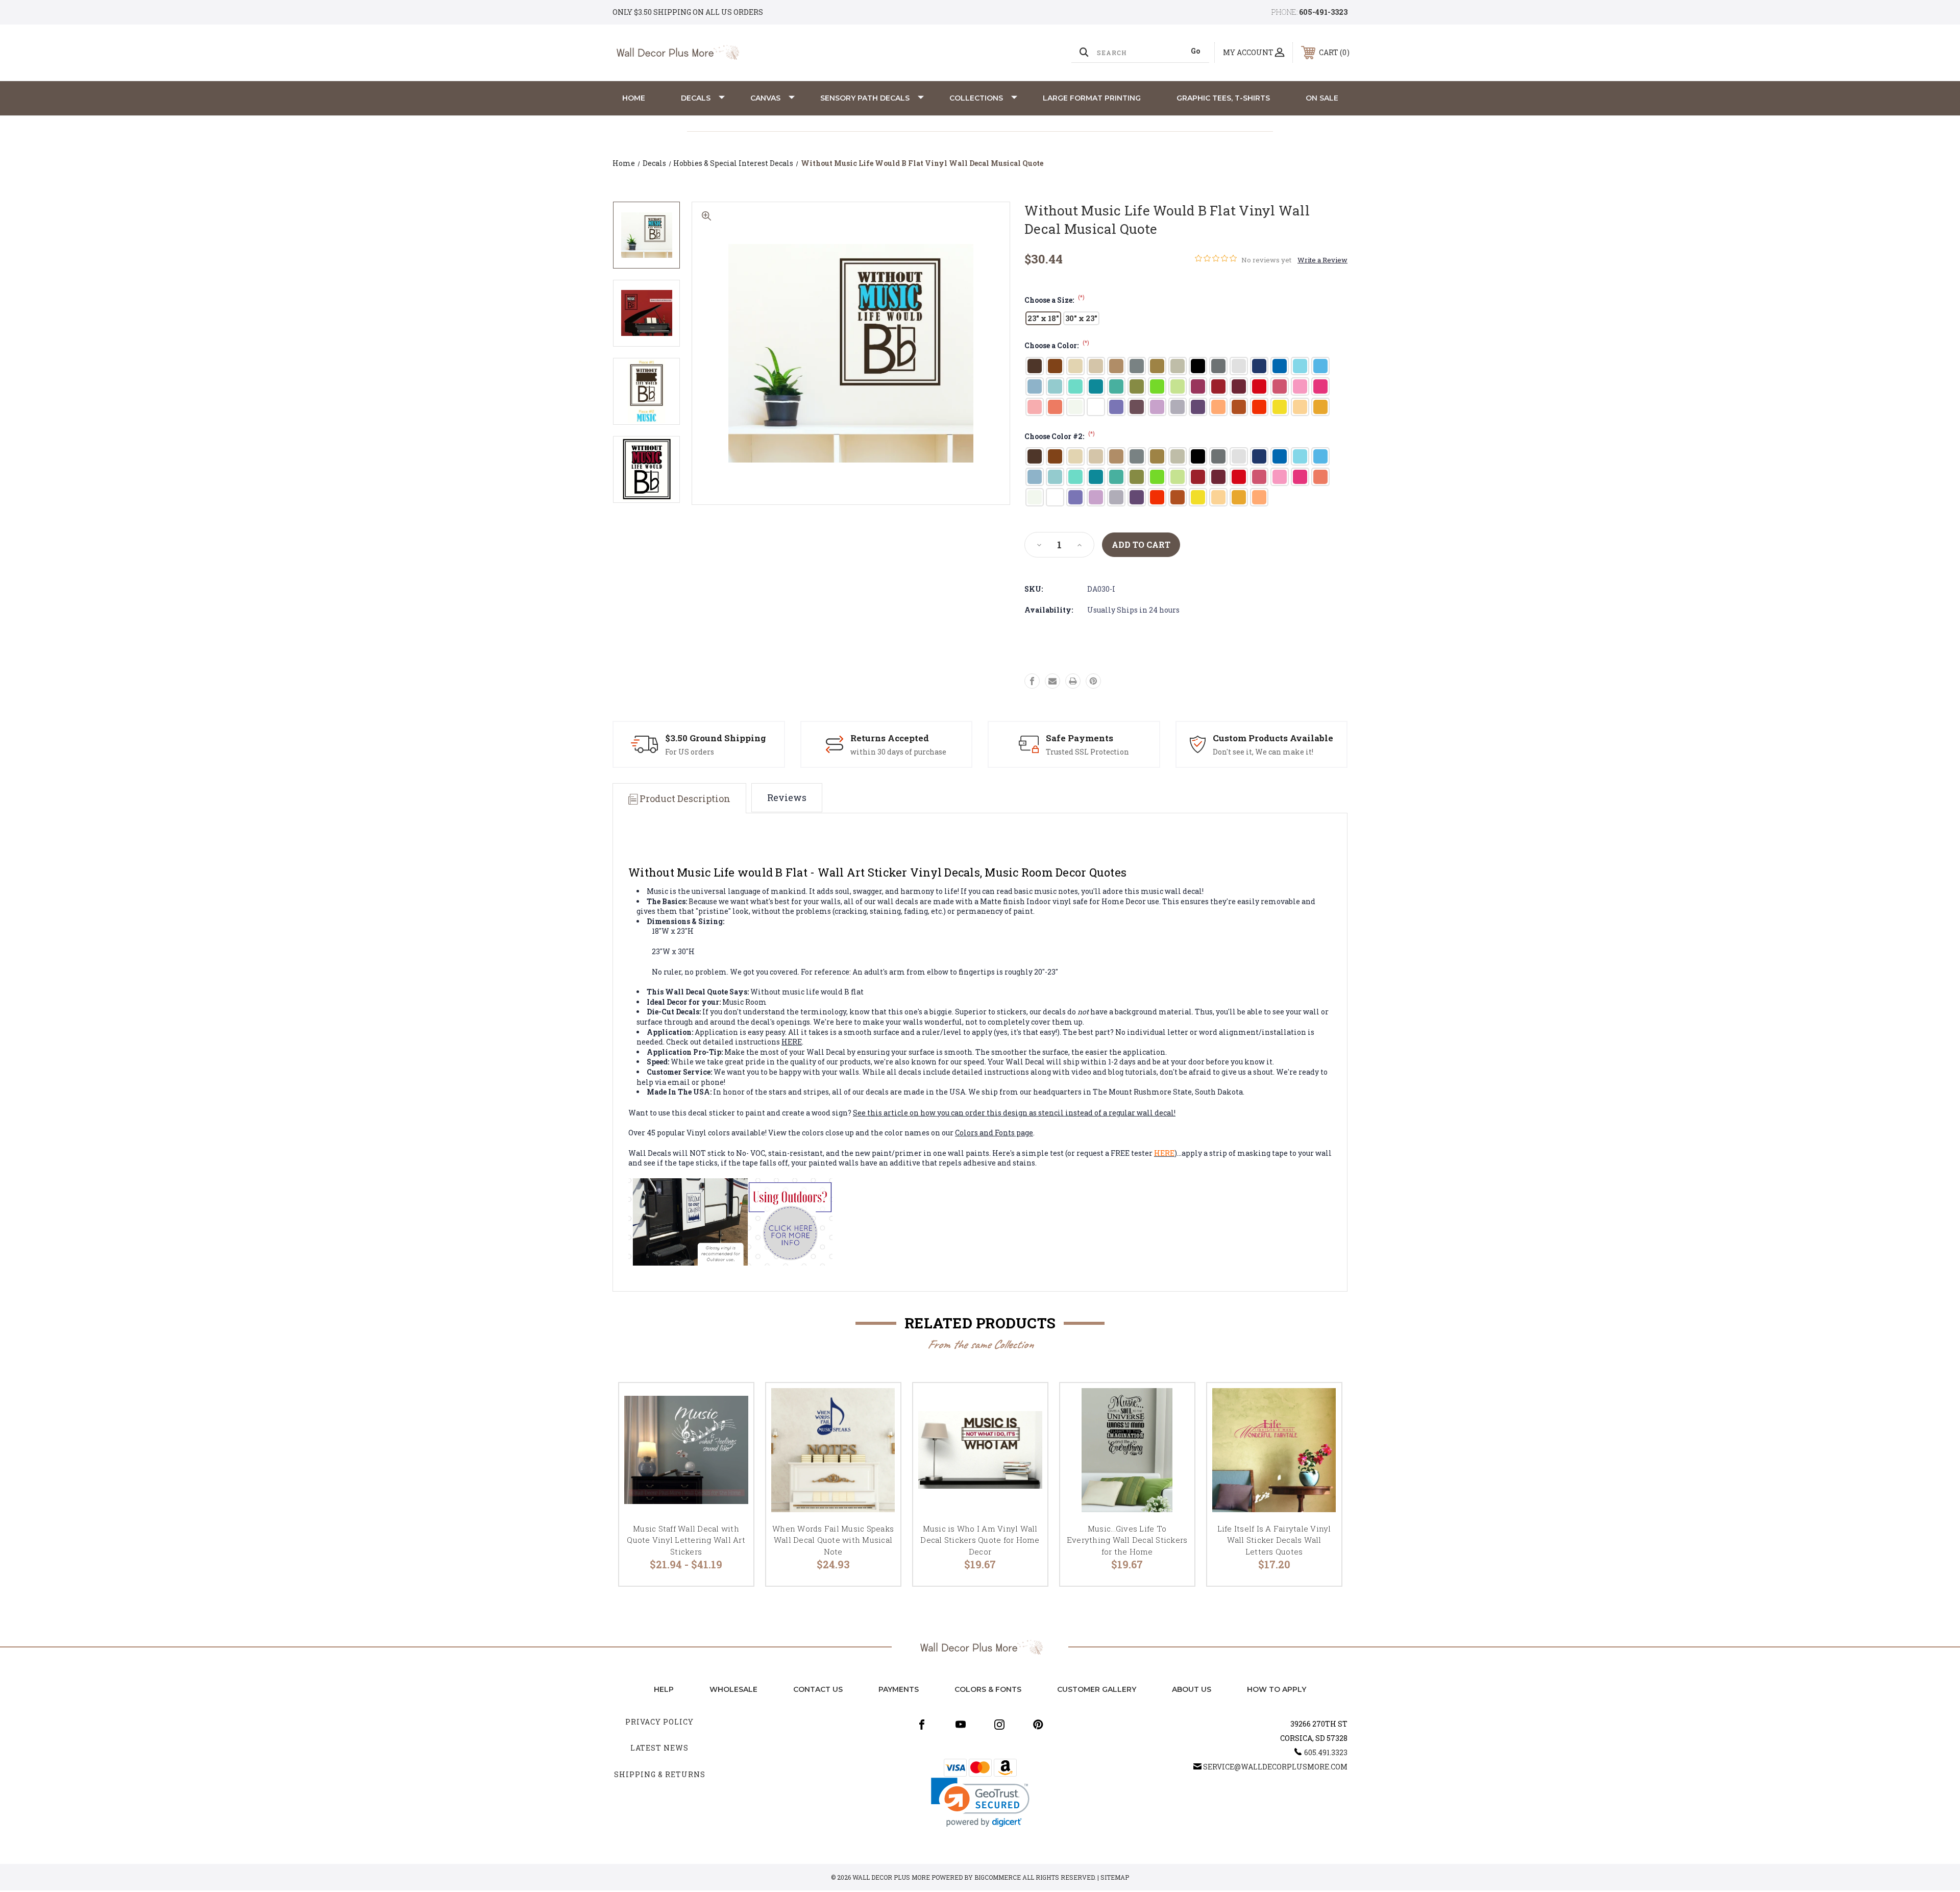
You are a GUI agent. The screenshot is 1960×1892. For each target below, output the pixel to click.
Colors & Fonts (988, 1689)
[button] (980, 1802)
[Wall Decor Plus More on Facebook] (922, 1725)
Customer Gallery (1097, 1689)
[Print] (1073, 681)
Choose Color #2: (1060, 436)
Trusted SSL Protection (1087, 752)
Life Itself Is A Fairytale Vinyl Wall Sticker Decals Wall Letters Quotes (1274, 1540)
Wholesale (733, 1689)
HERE (792, 1042)
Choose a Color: (1057, 345)
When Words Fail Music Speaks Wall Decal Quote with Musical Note (833, 1540)
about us (1192, 1689)
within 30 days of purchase (898, 752)
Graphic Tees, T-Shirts (1223, 98)
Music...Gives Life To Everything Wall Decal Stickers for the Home (1127, 1540)
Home (634, 98)
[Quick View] (733, 1404)
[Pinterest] (1093, 681)
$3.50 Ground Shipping (716, 738)
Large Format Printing (1092, 98)
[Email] (1052, 681)
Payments (899, 1689)
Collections (976, 98)
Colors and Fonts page (994, 1133)
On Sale (1322, 98)
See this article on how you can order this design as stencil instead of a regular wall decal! (1014, 1113)
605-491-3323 (1323, 12)
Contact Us (818, 1689)
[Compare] (733, 1456)
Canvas (765, 98)
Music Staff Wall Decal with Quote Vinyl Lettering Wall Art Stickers (686, 1540)
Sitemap (1115, 1877)
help (664, 1689)
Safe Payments (1080, 738)
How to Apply (1277, 1689)
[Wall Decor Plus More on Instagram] (999, 1725)
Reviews (787, 797)
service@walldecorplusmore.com (1275, 1767)
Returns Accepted (890, 738)
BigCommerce (998, 1877)
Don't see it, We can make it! (1263, 752)
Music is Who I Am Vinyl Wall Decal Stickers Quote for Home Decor (980, 1540)
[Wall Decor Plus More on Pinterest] (1038, 1725)
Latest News (659, 1748)
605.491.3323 (1326, 1752)
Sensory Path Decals (865, 98)
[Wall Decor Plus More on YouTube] (961, 1725)
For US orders (690, 752)
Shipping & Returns (660, 1774)
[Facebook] (1032, 681)
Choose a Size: (1055, 300)
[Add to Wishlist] (733, 1430)
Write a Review (1322, 260)
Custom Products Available (1273, 738)
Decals (696, 98)
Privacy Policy (659, 1722)
